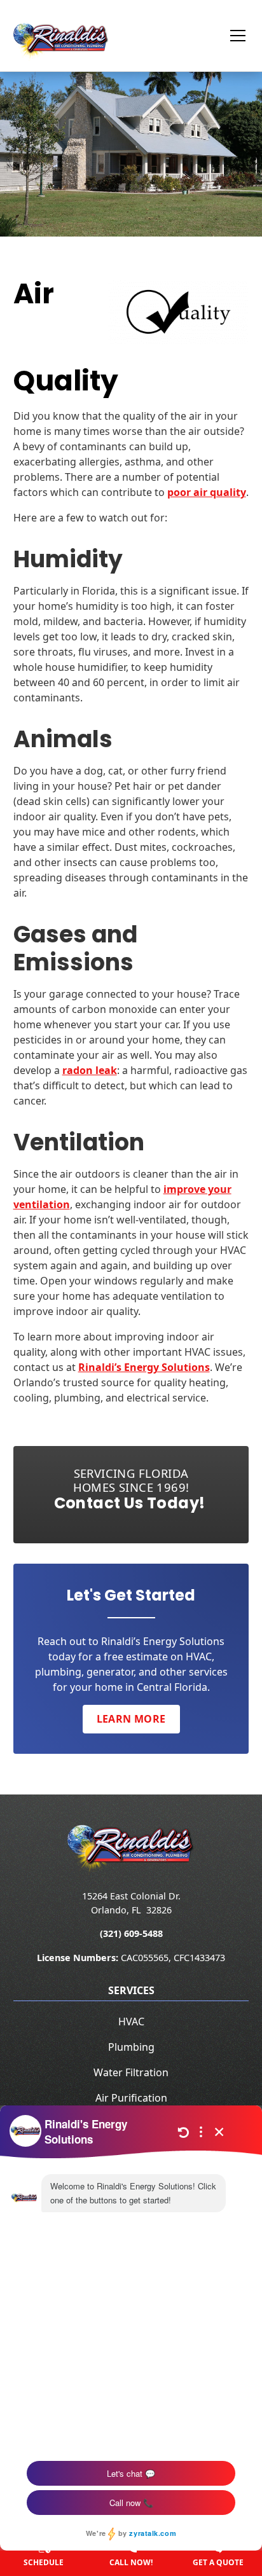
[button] (230, 36)
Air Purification (131, 2098)
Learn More (131, 1719)
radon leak (90, 1070)
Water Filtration (131, 2072)
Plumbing (131, 2047)
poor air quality (207, 492)
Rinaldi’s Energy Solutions (144, 1367)
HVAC (131, 2022)
